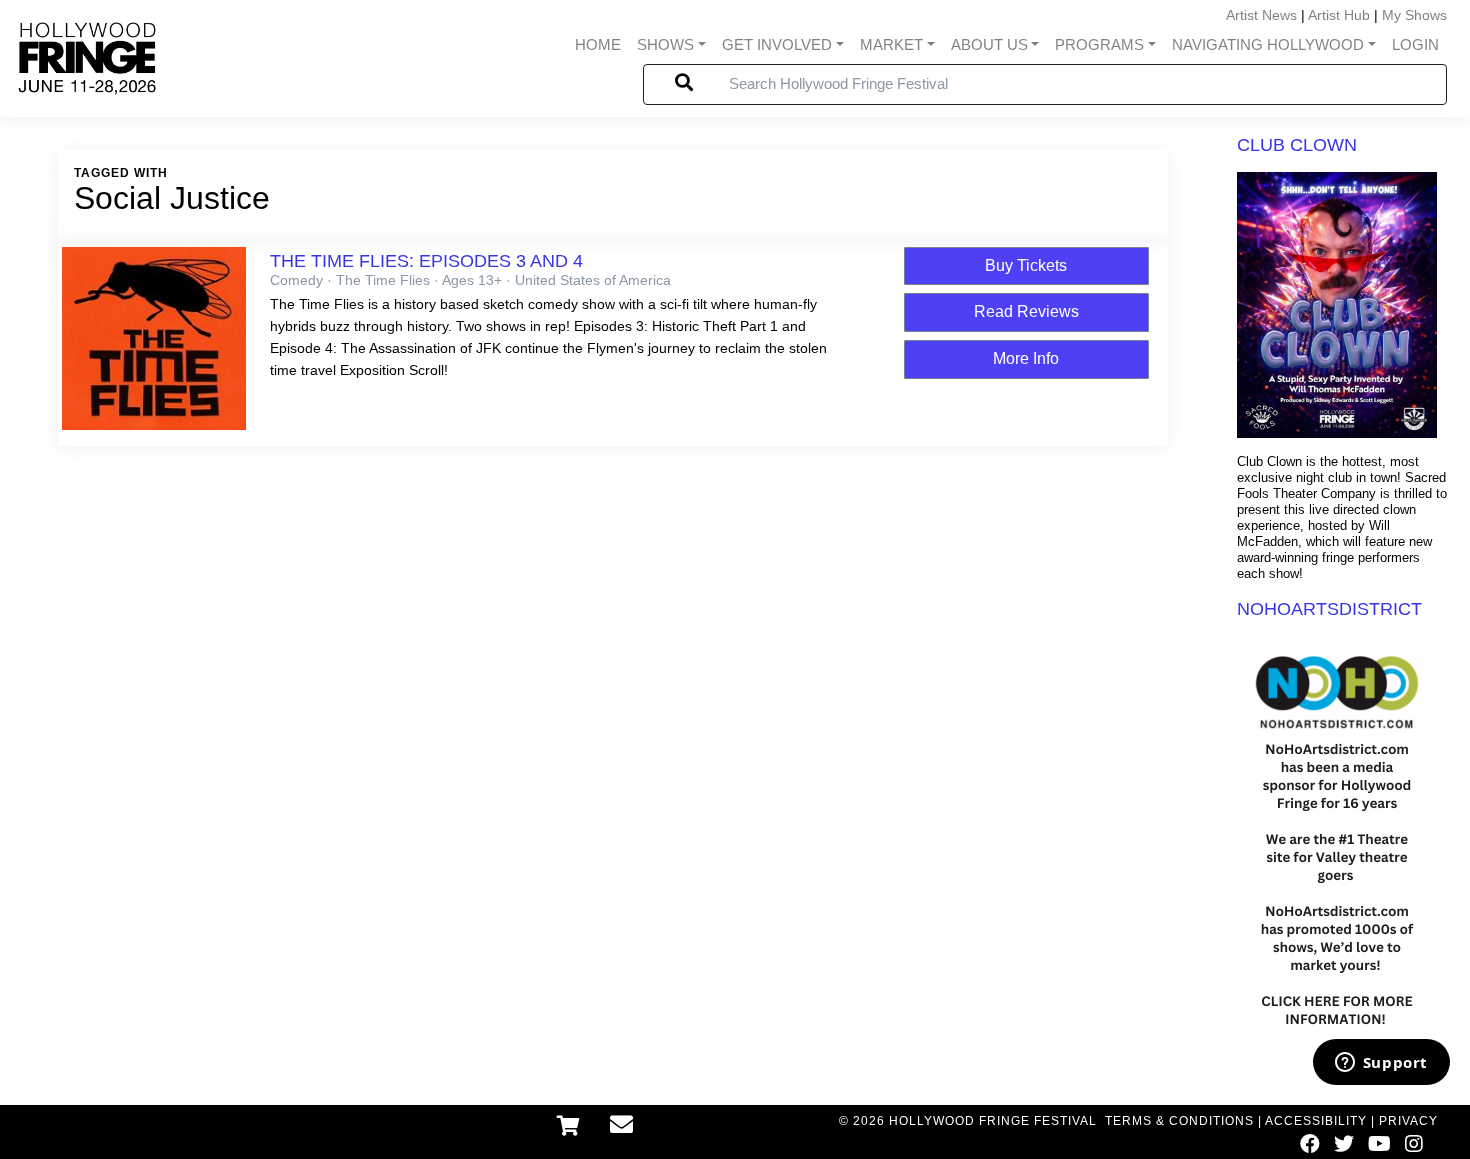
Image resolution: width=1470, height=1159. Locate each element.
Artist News (1261, 15)
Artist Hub (1339, 15)
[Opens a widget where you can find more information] (1381, 1064)
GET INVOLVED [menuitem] (777, 44)
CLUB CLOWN (1297, 145)
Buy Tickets (1026, 265)
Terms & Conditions (1179, 1121)
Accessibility (1316, 1121)
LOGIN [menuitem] (1415, 44)
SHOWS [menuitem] (665, 44)
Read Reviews (1026, 311)
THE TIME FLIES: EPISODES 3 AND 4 (426, 261)
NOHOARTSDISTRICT (1329, 609)
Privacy (1408, 1121)
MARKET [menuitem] (891, 44)
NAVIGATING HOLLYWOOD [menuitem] (1268, 44)
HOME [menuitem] (598, 44)
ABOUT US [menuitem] (989, 44)
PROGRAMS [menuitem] (1099, 44)
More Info (1026, 358)
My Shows (1414, 15)
